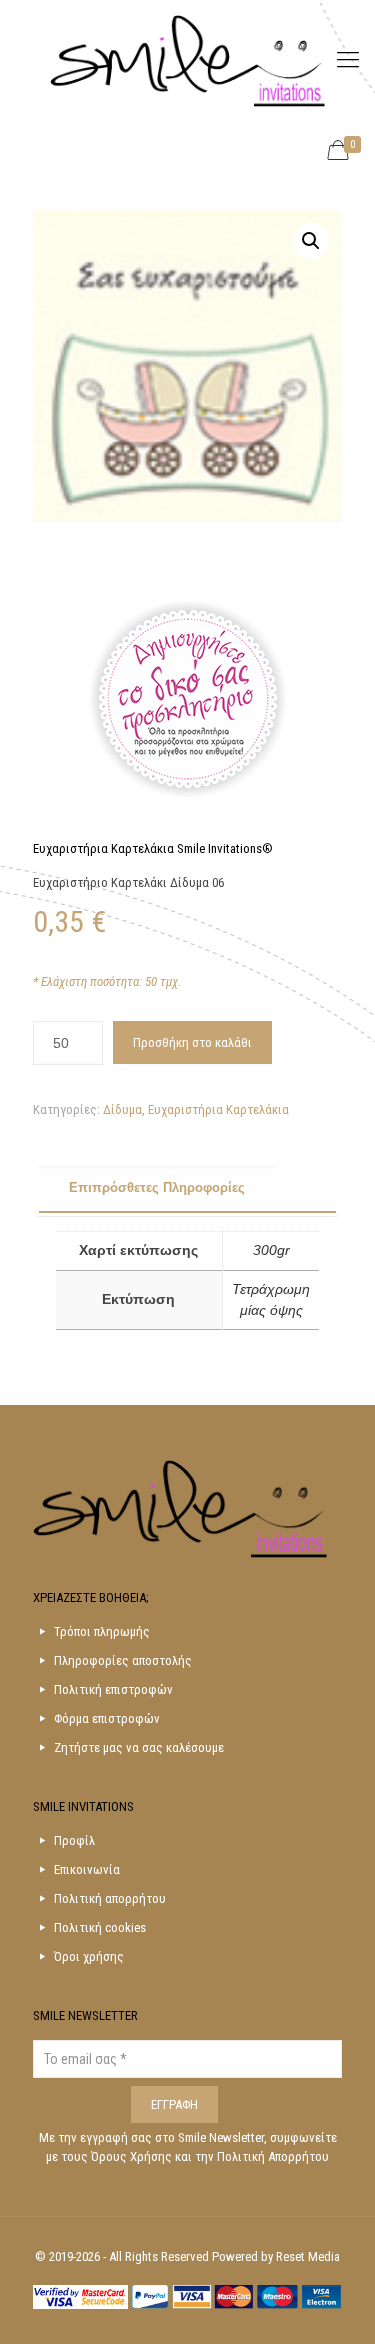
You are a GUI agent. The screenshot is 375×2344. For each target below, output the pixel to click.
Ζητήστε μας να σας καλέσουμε (139, 1747)
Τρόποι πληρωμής (102, 1631)
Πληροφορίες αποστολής (123, 1660)
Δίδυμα (122, 1109)
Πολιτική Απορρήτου (273, 2156)
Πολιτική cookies (100, 1927)
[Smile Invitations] (187, 60)
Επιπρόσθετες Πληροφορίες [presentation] (157, 1187)
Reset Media (308, 2256)
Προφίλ (74, 1840)
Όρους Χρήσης (133, 2156)
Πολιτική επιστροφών (113, 1689)
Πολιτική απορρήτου (110, 1898)
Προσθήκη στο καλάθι (192, 1042)
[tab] (188, 1189)
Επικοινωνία (87, 1869)
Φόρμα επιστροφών (107, 1718)
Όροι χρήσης (89, 1956)
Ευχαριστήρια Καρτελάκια (218, 1109)
